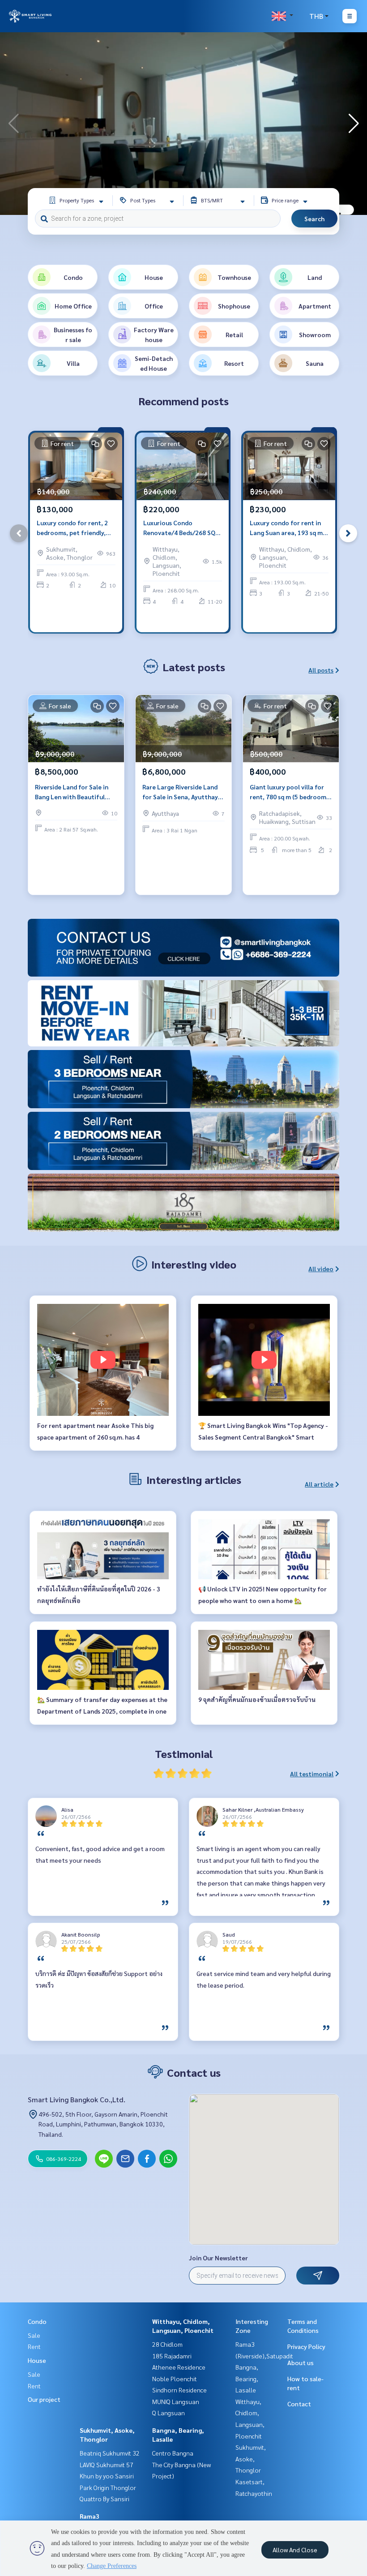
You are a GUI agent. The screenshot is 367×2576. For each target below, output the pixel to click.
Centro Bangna (173, 2453)
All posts (321, 670)
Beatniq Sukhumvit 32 (110, 2453)
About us (301, 2362)
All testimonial (312, 1774)
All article (319, 1484)
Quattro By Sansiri (105, 2499)
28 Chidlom (167, 2344)
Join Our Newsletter (218, 2258)
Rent (34, 2346)
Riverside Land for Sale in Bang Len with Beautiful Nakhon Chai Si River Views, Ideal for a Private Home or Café (75, 792)
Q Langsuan (169, 2413)
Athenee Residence (179, 2367)
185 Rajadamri (172, 2356)
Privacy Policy (306, 2346)
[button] (354, 124)
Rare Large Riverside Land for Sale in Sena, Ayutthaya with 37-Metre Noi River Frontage (182, 792)
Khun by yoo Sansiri (107, 2476)
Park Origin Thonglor (108, 2487)
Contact (299, 2404)
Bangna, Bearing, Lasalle (247, 2378)
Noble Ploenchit (175, 2379)
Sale (34, 2335)
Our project (44, 2399)
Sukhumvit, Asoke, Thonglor (251, 2458)
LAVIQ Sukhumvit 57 (107, 2465)
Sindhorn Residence (179, 2390)
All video (321, 1269)
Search (314, 219)
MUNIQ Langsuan (176, 2401)
